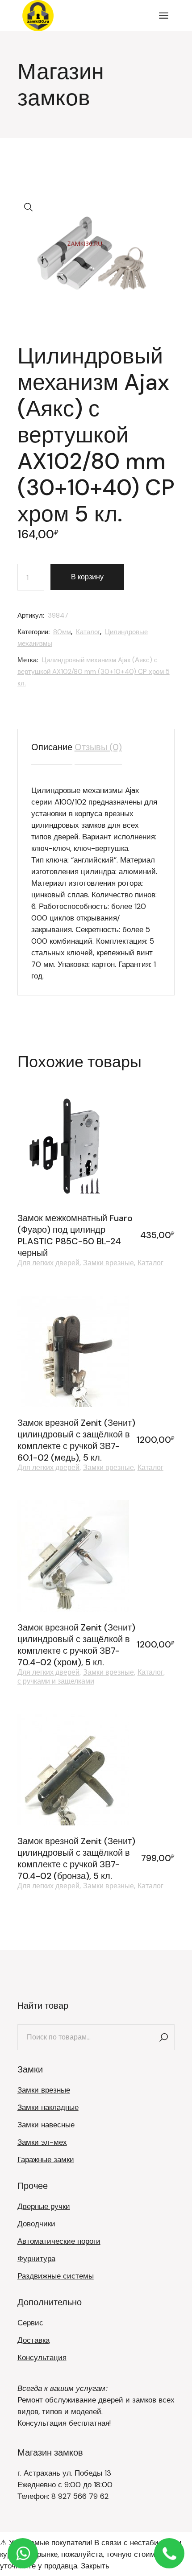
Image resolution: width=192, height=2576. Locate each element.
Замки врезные (109, 1263)
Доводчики (36, 2224)
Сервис (30, 2323)
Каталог (88, 632)
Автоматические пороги (59, 2241)
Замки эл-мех (42, 2142)
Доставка (33, 2340)
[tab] (52, 747)
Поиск (163, 2037)
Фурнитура (36, 2258)
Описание (52, 747)
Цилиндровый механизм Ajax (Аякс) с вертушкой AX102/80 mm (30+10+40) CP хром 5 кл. (94, 672)
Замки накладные (48, 2107)
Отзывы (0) (98, 747)
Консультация (42, 2357)
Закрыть (95, 2566)
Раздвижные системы (56, 2276)
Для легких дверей (48, 1263)
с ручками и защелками (56, 1681)
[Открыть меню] (164, 16)
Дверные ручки (44, 2206)
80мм (62, 632)
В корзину (87, 577)
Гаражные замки (46, 2159)
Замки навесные (46, 2125)
